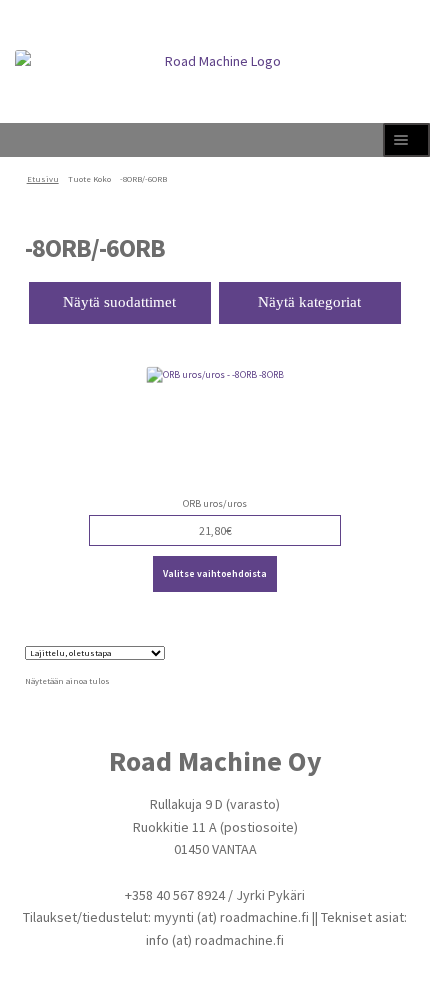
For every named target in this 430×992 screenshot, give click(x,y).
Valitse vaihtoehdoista (215, 573)
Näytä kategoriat (309, 302)
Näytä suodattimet (119, 302)
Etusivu (43, 179)
